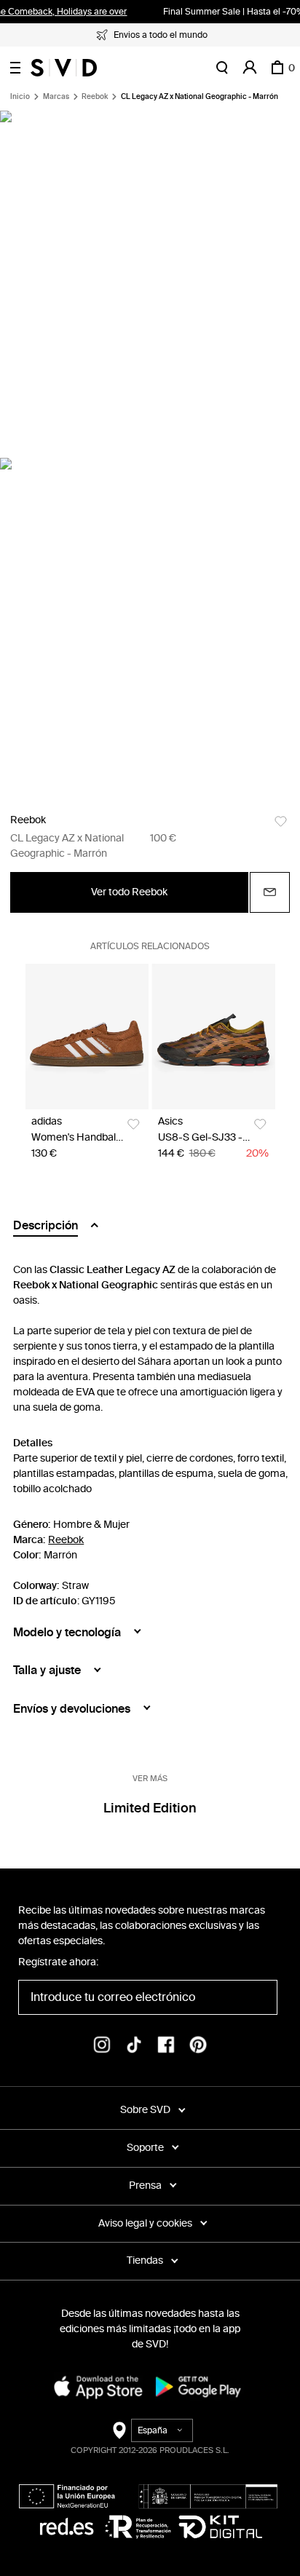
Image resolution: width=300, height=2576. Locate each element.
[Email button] (270, 892)
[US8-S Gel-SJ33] (214, 1037)
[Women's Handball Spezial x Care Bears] (87, 1037)
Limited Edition (150, 1808)
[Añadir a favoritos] (281, 821)
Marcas (56, 97)
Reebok (95, 97)
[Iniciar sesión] (250, 68)
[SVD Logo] (64, 68)
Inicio (20, 97)
